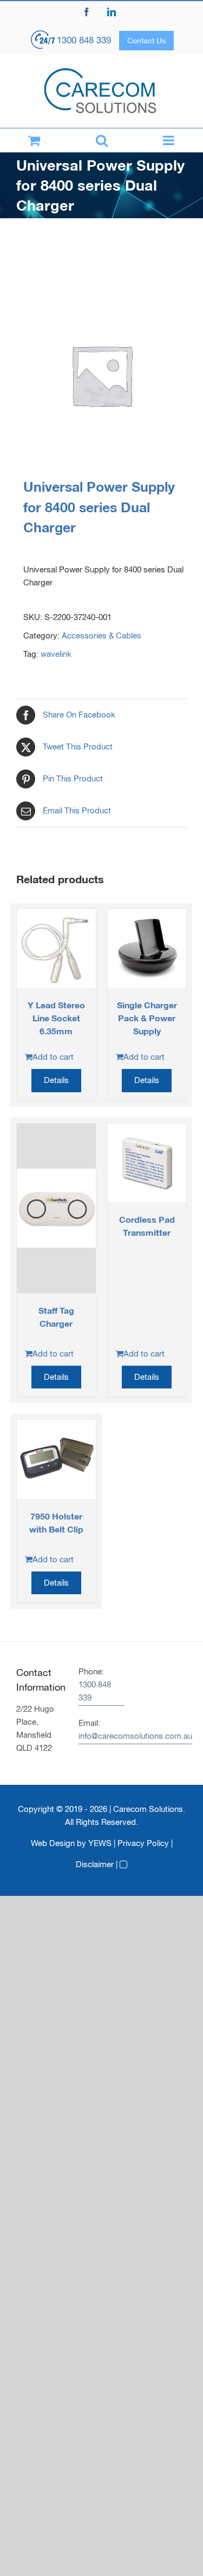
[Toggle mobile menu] (169, 140)
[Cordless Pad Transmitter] (147, 1163)
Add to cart (53, 1057)
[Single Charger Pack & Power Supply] (147, 949)
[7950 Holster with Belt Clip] (56, 1459)
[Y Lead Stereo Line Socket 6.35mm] (56, 949)
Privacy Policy (143, 1843)
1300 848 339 (84, 40)
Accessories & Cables (101, 635)
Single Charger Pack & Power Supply (147, 1018)
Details (56, 1080)
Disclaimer (95, 1864)
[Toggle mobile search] (101, 140)
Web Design (53, 1843)
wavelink (56, 654)
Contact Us (146, 41)
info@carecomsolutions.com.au (135, 1736)
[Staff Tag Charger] (56, 1208)
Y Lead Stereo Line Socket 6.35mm (56, 1018)
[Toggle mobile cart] (34, 140)
